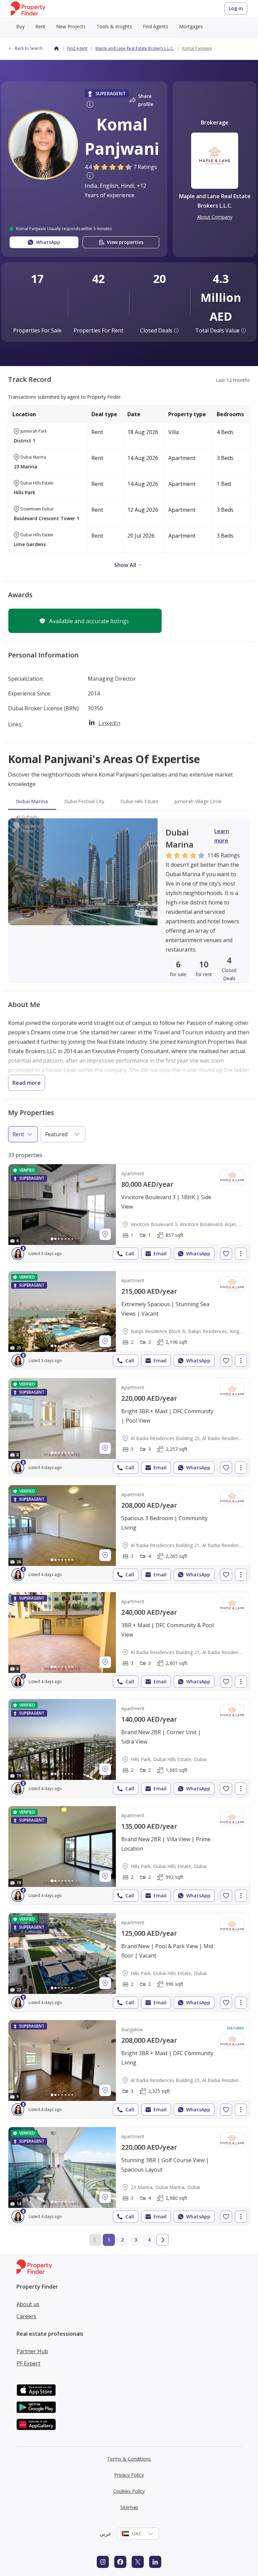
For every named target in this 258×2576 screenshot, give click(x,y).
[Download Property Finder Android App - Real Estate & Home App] (36, 2407)
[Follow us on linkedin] (155, 2562)
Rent (40, 26)
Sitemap (129, 2507)
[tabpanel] (129, 901)
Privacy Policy (129, 2475)
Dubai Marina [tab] (32, 801)
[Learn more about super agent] (89, 105)
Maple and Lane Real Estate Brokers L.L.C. (135, 48)
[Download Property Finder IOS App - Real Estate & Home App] (36, 2390)
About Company (215, 217)
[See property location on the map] (105, 1234)
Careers (26, 2316)
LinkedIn (109, 723)
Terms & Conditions (129, 2459)
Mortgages (191, 26)
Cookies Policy (129, 2491)
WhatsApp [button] (48, 242)
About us (28, 2304)
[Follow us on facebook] (120, 2562)
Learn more (222, 836)
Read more (27, 1083)
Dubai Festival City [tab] (84, 801)
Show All (125, 565)
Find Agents (156, 26)
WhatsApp (198, 1254)
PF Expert (28, 2363)
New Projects (71, 26)
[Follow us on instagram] (103, 2562)
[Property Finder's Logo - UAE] (28, 9)
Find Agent (77, 48)
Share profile (146, 100)
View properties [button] (125, 242)
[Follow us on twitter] (138, 2562)
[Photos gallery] (62, 1205)
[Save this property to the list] (226, 1254)
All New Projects (37, 56)
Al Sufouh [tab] (27, 817)
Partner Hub (32, 2351)
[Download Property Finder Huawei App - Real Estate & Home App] (36, 2424)
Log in (236, 8)
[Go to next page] (163, 2240)
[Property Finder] (56, 48)
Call (130, 1254)
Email (160, 1254)
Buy (20, 26)
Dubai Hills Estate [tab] (139, 801)
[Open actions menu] (241, 1254)
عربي (105, 2534)
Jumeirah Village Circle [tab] (198, 801)
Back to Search (29, 48)
